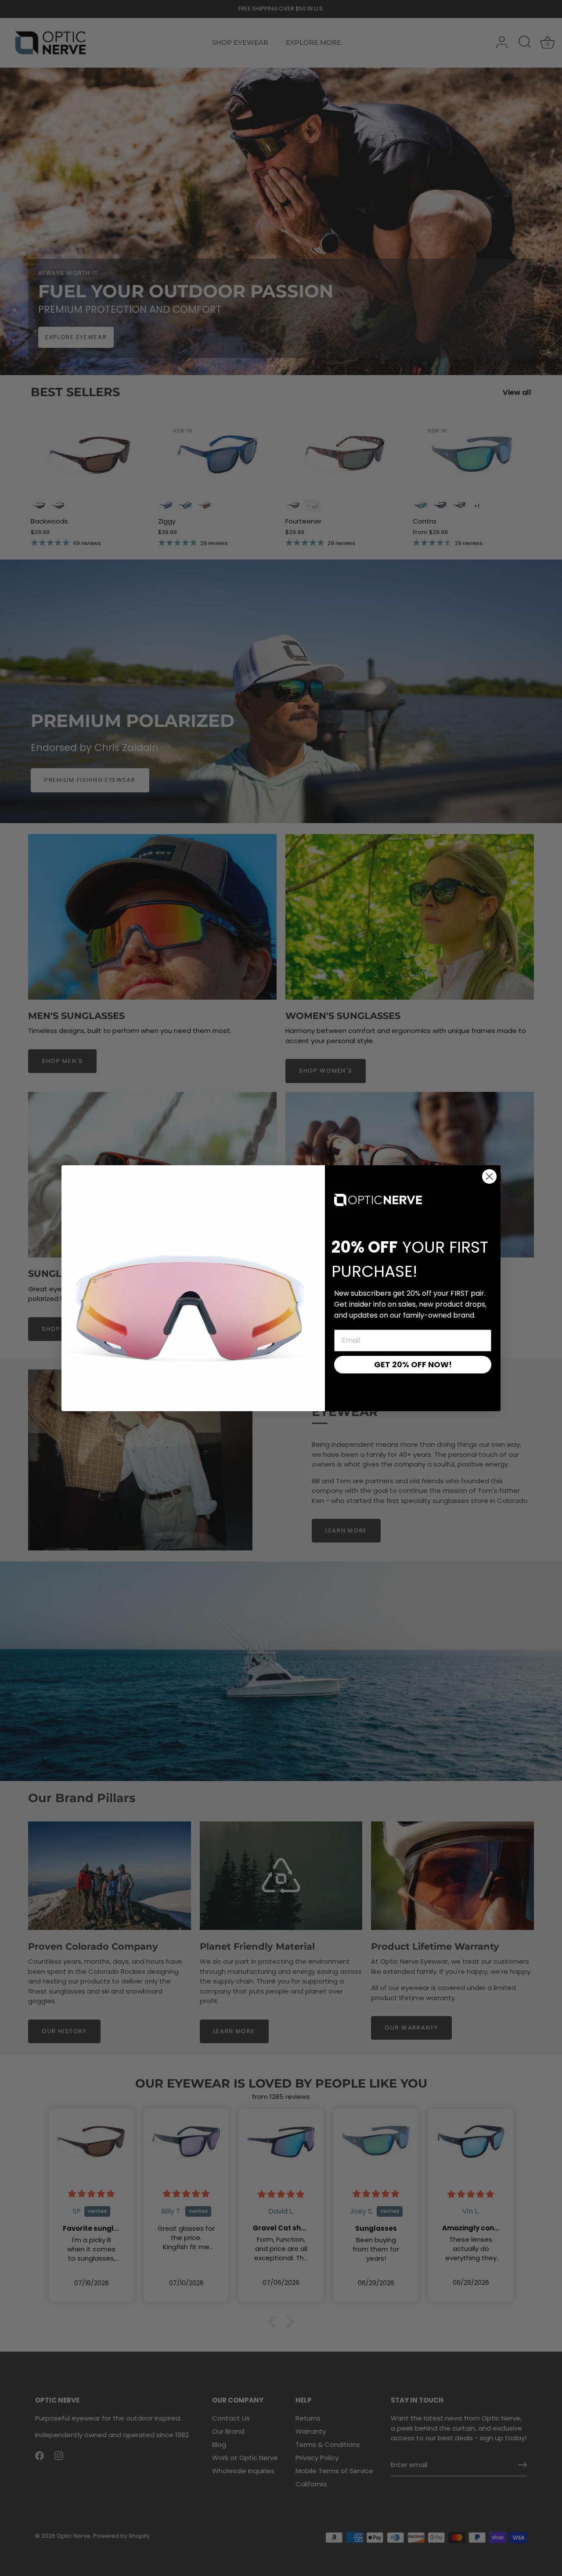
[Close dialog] (489, 1176)
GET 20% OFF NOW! (413, 1364)
